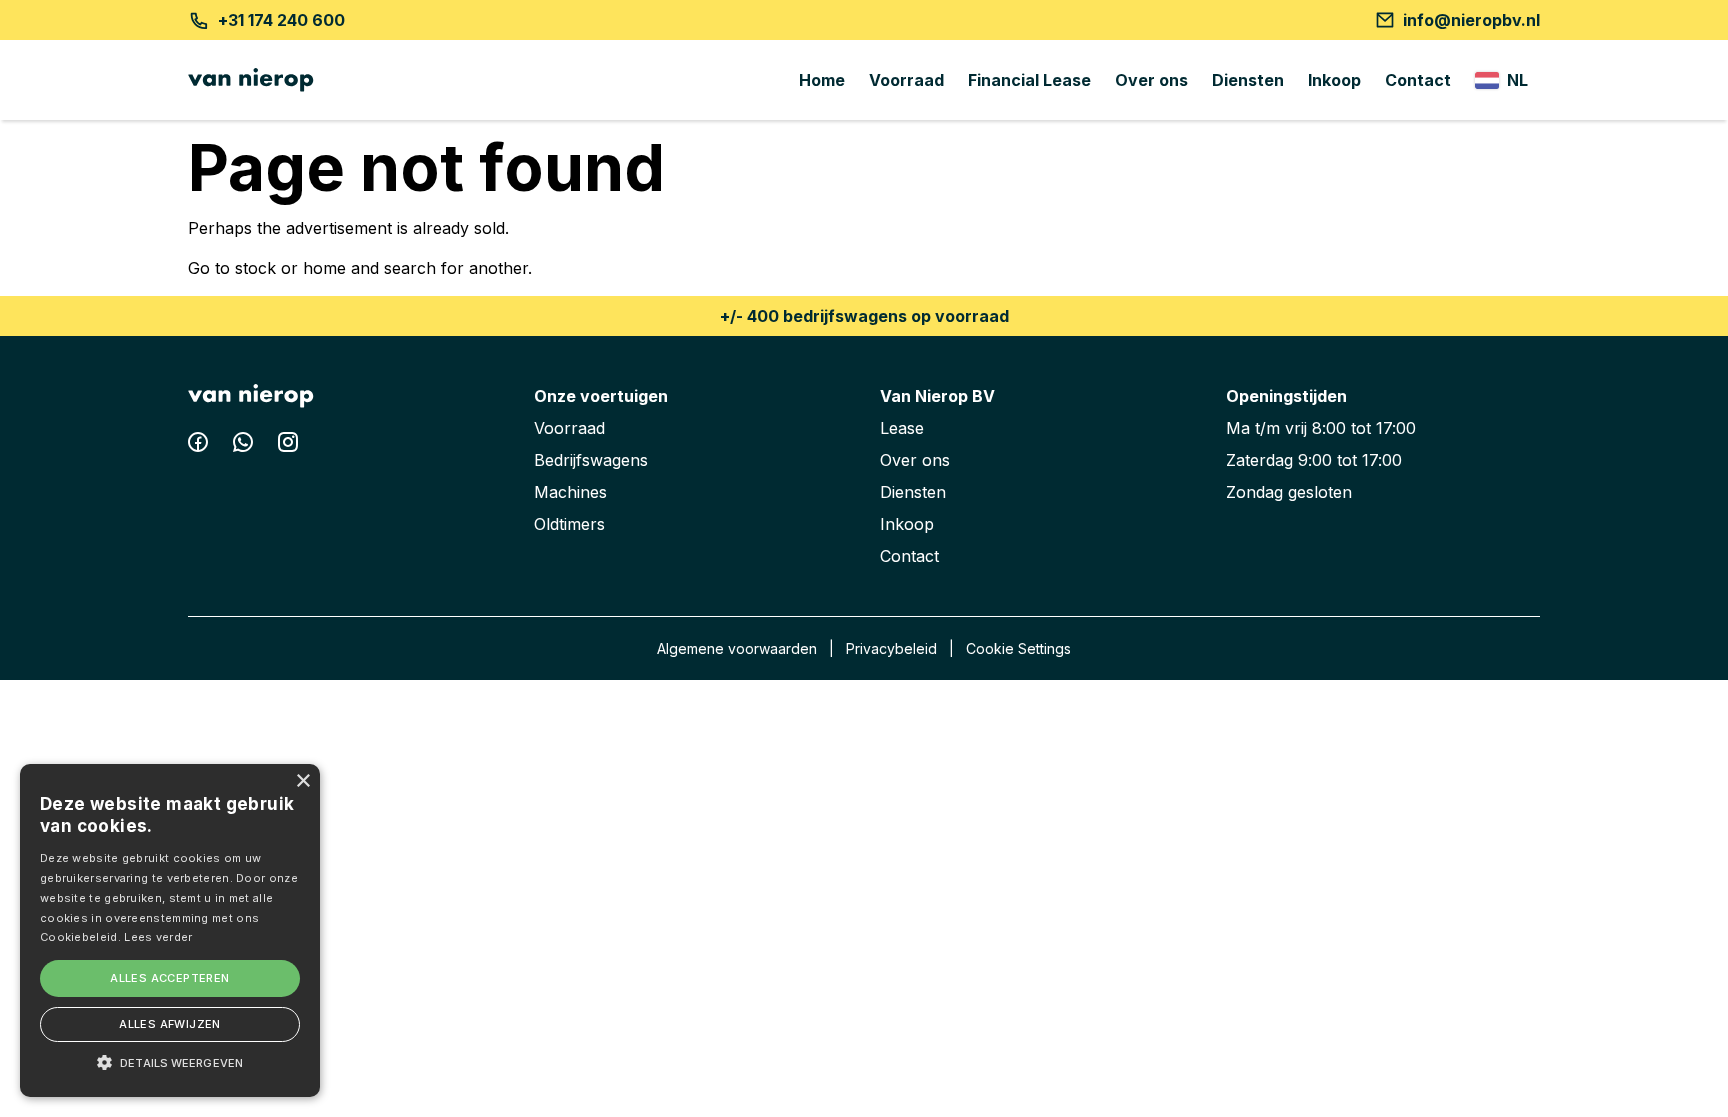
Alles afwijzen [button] (170, 1024)
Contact (1418, 80)
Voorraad (906, 80)
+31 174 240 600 (281, 20)
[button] (170, 1062)
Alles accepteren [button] (169, 978)
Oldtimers (569, 524)
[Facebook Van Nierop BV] (200, 446)
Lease (902, 428)
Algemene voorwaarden (737, 648)
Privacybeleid (891, 648)
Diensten (1248, 80)
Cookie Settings (1018, 648)
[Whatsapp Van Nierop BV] (245, 446)
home (324, 268)
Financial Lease (1029, 80)
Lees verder (158, 937)
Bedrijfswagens (591, 460)
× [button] (302, 781)
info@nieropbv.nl (1471, 20)
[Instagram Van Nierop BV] (288, 446)
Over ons (1151, 80)
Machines (570, 492)
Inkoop (1334, 80)
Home (822, 80)
